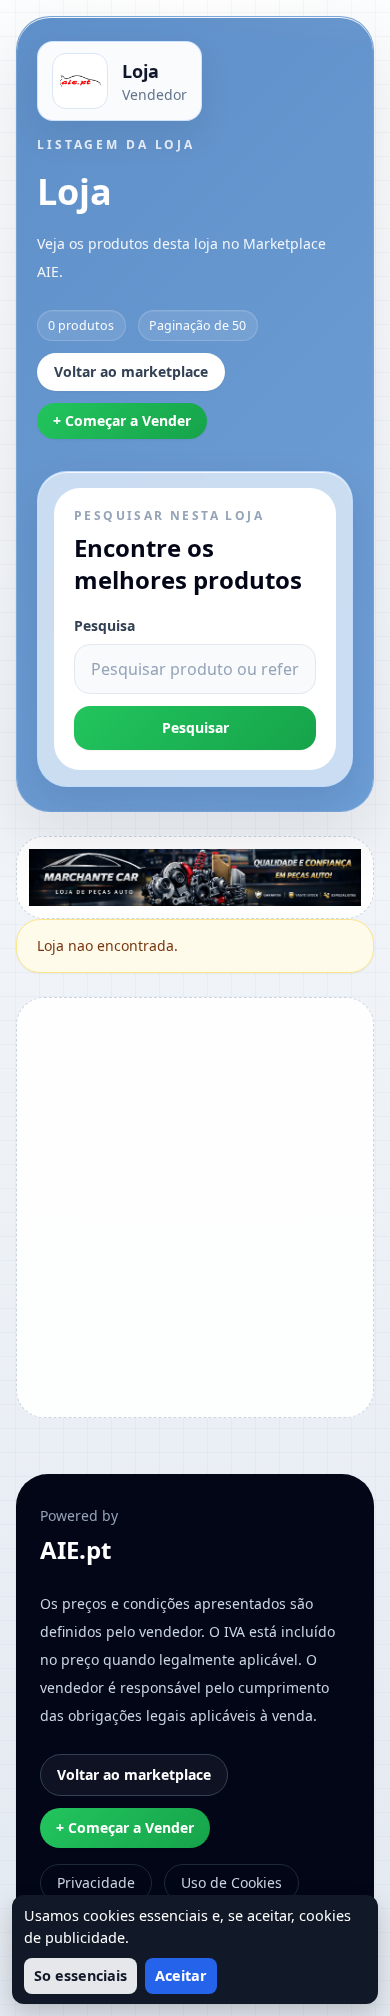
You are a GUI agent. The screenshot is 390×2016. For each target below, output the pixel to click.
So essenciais (80, 1975)
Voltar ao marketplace (131, 371)
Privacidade (96, 1882)
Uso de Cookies (231, 1882)
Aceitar (181, 1975)
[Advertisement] (195, 1205)
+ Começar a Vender (122, 420)
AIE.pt (75, 1550)
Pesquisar (195, 727)
